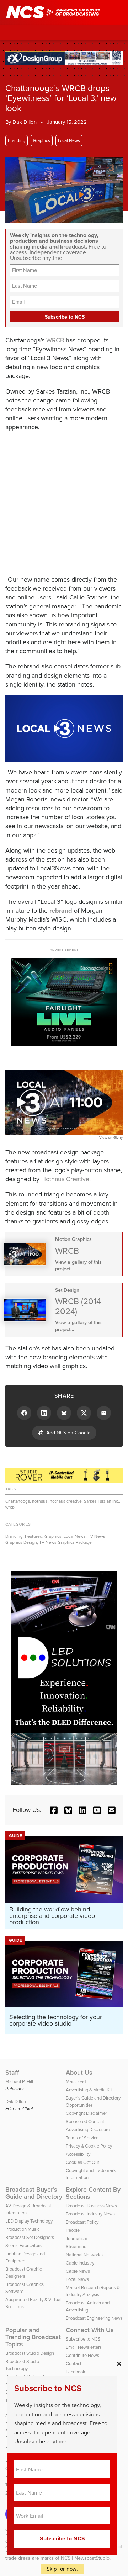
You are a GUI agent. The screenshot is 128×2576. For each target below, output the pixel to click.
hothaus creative (66, 1501)
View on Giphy (111, 1138)
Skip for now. (62, 2569)
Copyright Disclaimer (86, 2113)
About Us (79, 2073)
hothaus (40, 1501)
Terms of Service (82, 2138)
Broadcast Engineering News (94, 2318)
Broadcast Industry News (90, 2214)
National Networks (84, 2255)
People (73, 2230)
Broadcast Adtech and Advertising (88, 2306)
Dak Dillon (25, 122)
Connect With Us (90, 2330)
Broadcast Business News (91, 2206)
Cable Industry (80, 2263)
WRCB (55, 340)
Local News (69, 140)
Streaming (76, 2247)
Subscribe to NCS (83, 2339)
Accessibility (78, 2154)
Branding (17, 140)
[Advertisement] (64, 502)
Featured (34, 1536)
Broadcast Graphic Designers (23, 2273)
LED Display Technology (29, 2221)
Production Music (22, 2229)
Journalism (77, 2238)
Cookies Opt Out (82, 2162)
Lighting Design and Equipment (25, 2257)
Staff (12, 2073)
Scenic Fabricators (23, 2246)
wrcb (10, 1507)
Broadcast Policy (82, 2222)
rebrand (61, 911)
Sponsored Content (85, 2121)
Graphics (42, 140)
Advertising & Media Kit (89, 2090)
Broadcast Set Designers (30, 2237)
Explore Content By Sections (93, 2193)
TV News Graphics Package (65, 1542)
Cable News (78, 2271)
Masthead (76, 2082)
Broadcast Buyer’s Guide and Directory (34, 2193)
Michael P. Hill (19, 2082)
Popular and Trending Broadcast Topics (33, 2337)
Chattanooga (18, 1501)
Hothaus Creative (65, 1179)
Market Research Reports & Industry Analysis (93, 2291)
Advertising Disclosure (88, 2130)
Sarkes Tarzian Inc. (102, 1501)
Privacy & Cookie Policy (89, 2146)
